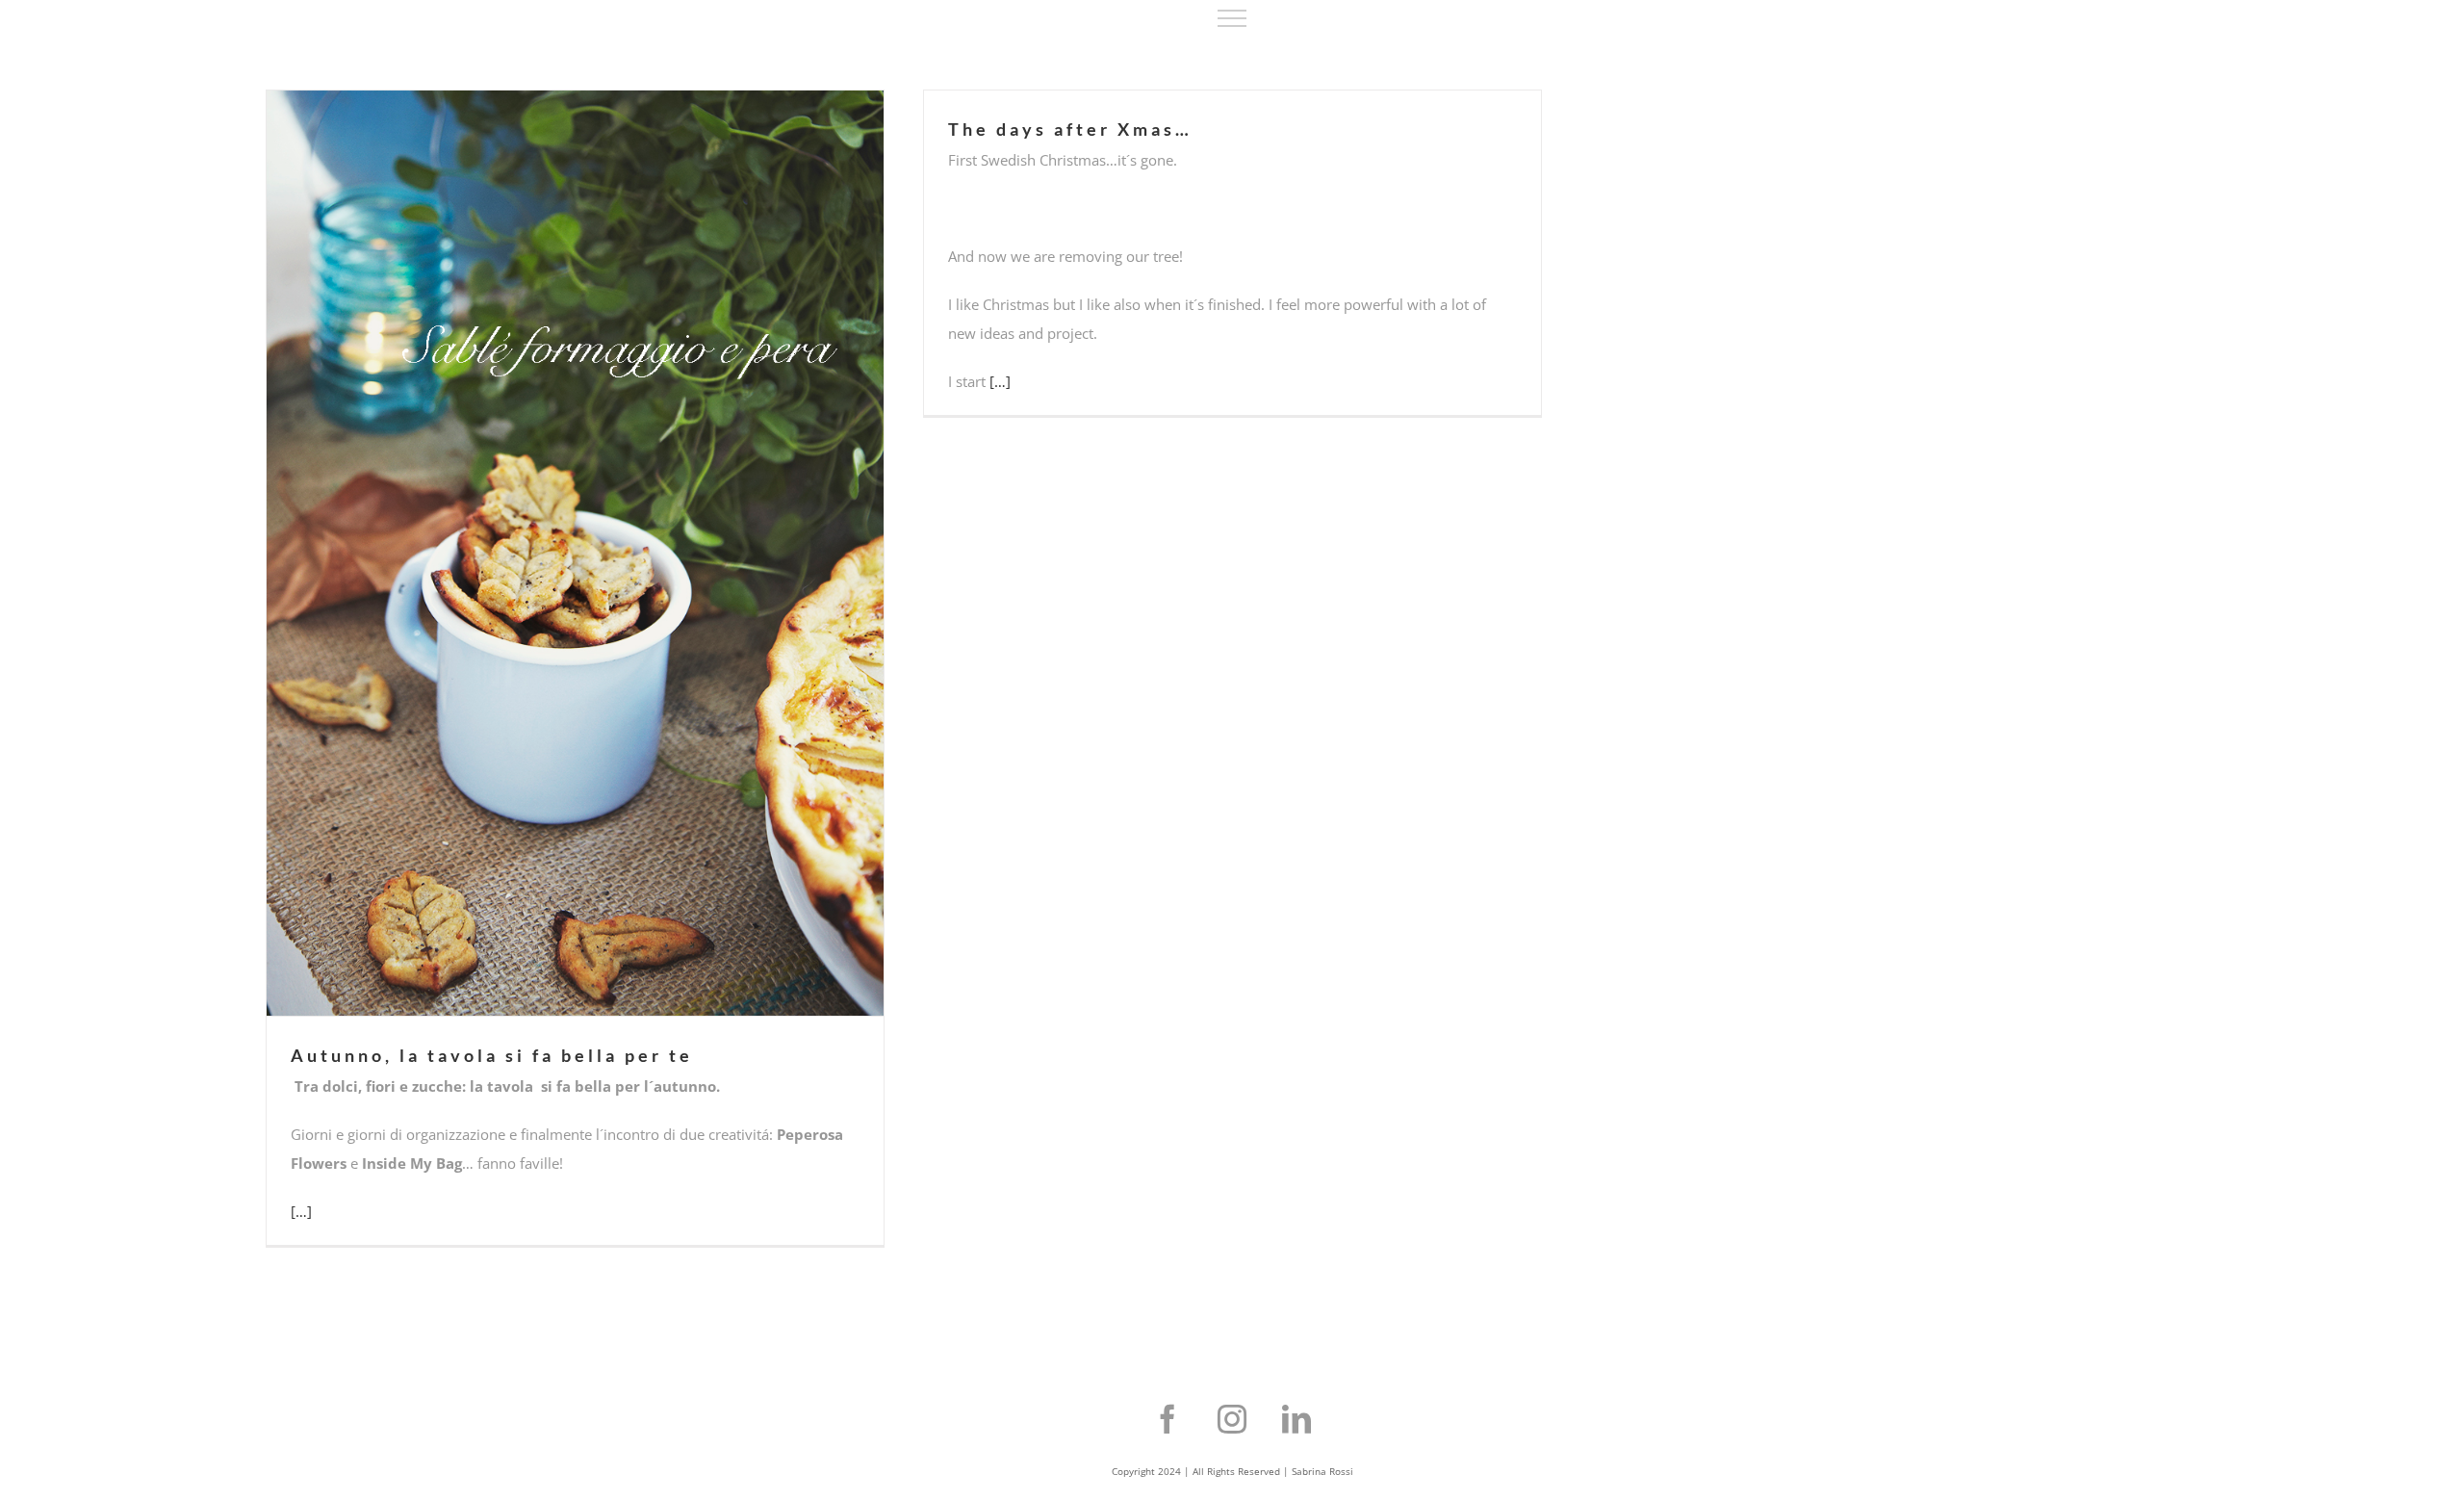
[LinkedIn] (1296, 1419)
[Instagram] (1232, 1419)
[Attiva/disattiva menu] (1232, 18)
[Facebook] (1168, 1419)
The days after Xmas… (1070, 129)
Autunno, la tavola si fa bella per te (492, 1055)
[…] (301, 1211)
